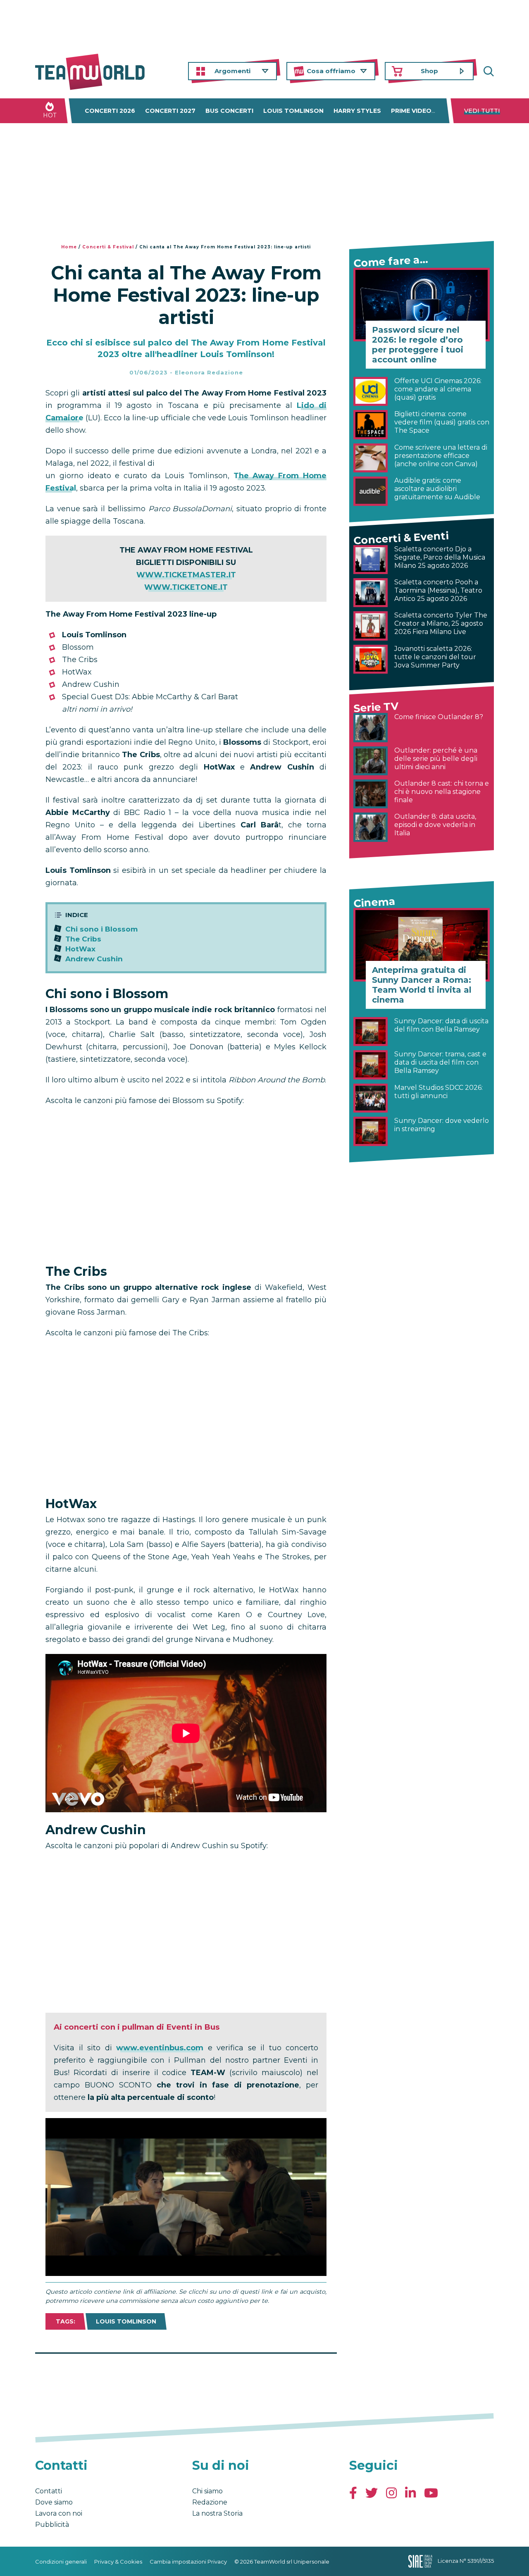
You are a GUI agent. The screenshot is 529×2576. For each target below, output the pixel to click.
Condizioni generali (61, 2562)
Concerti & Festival (108, 247)
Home (69, 247)
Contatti (49, 2491)
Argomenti (232, 71)
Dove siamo (54, 2502)
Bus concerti (229, 111)
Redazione (210, 2502)
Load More (186, 2375)
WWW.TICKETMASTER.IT (186, 575)
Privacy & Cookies (118, 2562)
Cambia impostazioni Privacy (188, 2562)
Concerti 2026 (110, 111)
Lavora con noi (59, 2513)
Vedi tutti (482, 111)
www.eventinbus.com (160, 2048)
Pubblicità (52, 2525)
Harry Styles (357, 111)
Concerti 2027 (170, 111)
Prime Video (411, 111)
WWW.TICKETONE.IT (186, 587)
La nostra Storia (217, 2513)
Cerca (488, 71)
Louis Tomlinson (293, 111)
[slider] (177, 2270)
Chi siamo (207, 2491)
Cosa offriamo (331, 71)
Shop (429, 71)
